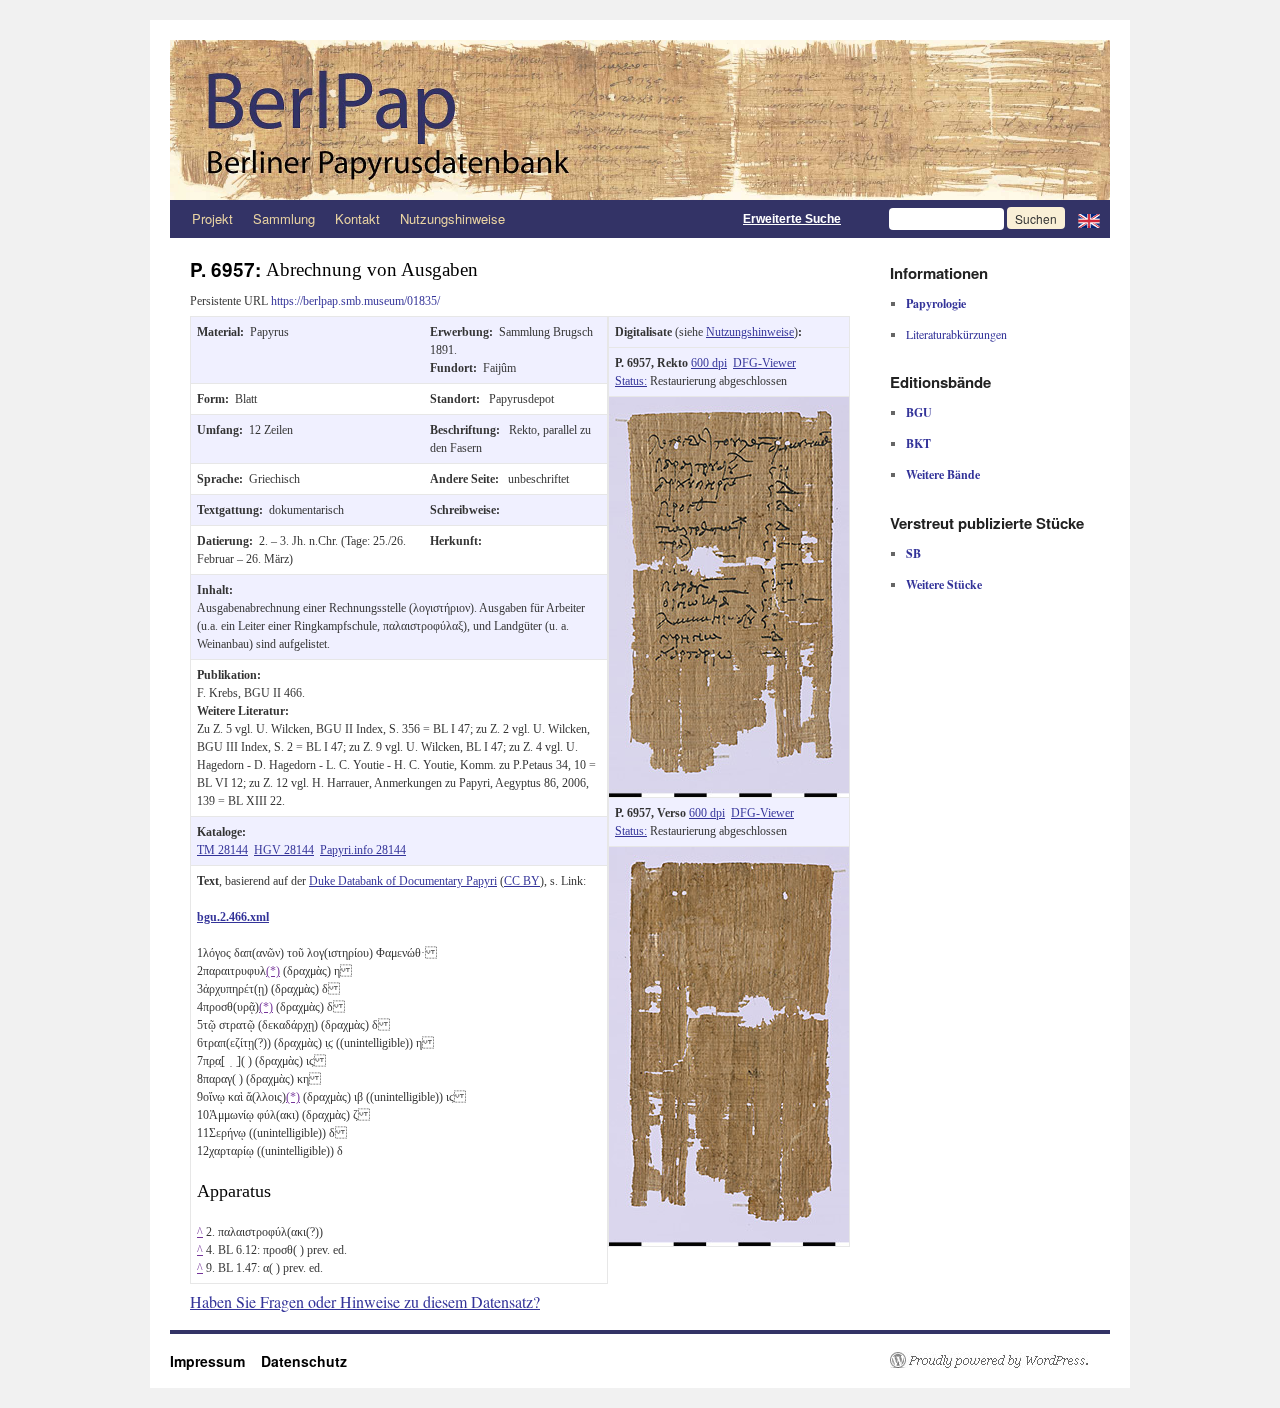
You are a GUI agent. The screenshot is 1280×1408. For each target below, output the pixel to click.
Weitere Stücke (944, 584)
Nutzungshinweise (452, 218)
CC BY (522, 881)
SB (913, 553)
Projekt (212, 218)
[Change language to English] (1089, 219)
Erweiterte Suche (792, 219)
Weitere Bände (943, 474)
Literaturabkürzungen (956, 334)
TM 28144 (222, 850)
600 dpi (709, 363)
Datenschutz (304, 1361)
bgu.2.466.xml (233, 917)
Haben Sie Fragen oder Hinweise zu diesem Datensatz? (365, 1301)
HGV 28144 (284, 850)
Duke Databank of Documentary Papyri (403, 881)
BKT (918, 443)
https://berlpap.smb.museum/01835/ (355, 301)
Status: (631, 381)
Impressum (215, 1361)
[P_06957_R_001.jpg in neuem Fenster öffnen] (729, 406)
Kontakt (357, 218)
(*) (273, 971)
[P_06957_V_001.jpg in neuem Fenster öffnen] (729, 856)
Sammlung (284, 218)
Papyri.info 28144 (363, 850)
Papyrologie (936, 303)
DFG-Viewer (764, 363)
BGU (919, 412)
